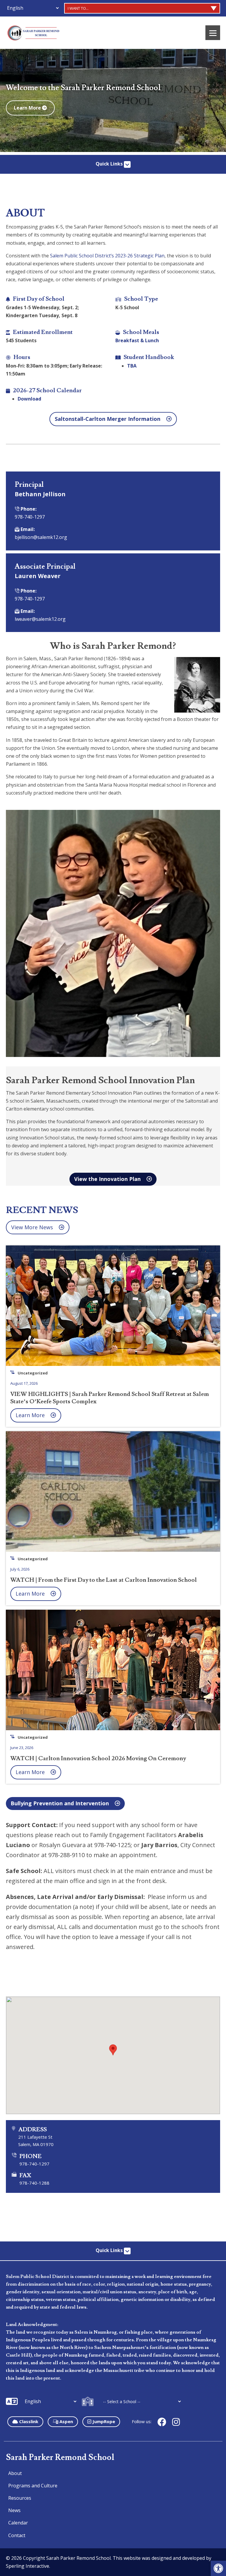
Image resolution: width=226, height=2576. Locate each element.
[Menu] (213, 33)
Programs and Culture (33, 2486)
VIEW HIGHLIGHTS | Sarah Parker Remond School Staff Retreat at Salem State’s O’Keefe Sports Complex (110, 1398)
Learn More (28, 108)
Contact (17, 2535)
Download (29, 399)
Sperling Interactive (28, 2566)
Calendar (18, 2523)
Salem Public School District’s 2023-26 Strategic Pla (106, 256)
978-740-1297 (30, 517)
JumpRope (103, 2421)
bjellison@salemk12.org (41, 537)
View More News (32, 1227)
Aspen (66, 2421)
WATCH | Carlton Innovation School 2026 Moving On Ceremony (98, 1758)
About (15, 2473)
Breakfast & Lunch (137, 340)
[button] (218, 2568)
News (14, 2510)
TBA (132, 366)
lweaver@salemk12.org (40, 619)
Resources (20, 2498)
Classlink (28, 2421)
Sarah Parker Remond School (60, 2457)
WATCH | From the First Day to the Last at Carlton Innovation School (104, 1580)
